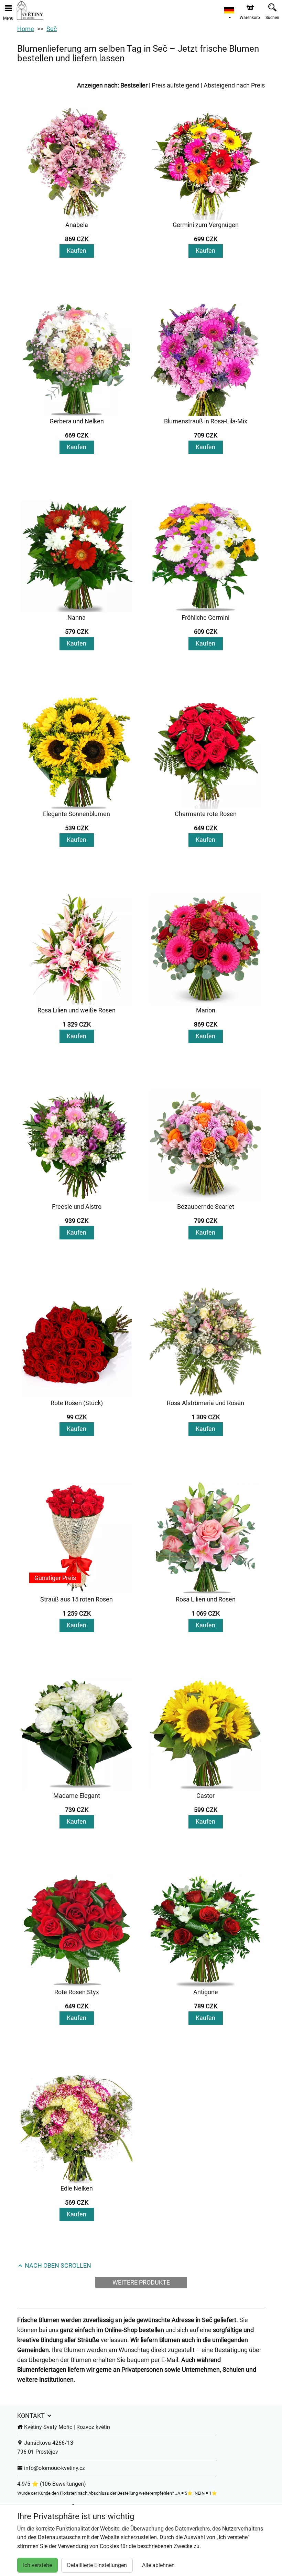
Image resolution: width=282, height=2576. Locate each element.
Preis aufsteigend (176, 85)
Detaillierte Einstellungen (97, 2565)
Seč (52, 29)
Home (26, 29)
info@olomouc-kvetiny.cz (54, 2468)
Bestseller (134, 85)
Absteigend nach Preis (234, 85)
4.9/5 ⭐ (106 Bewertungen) (52, 2484)
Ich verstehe (37, 2565)
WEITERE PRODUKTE (141, 2282)
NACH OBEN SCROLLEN (57, 2265)
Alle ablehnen (158, 2565)
